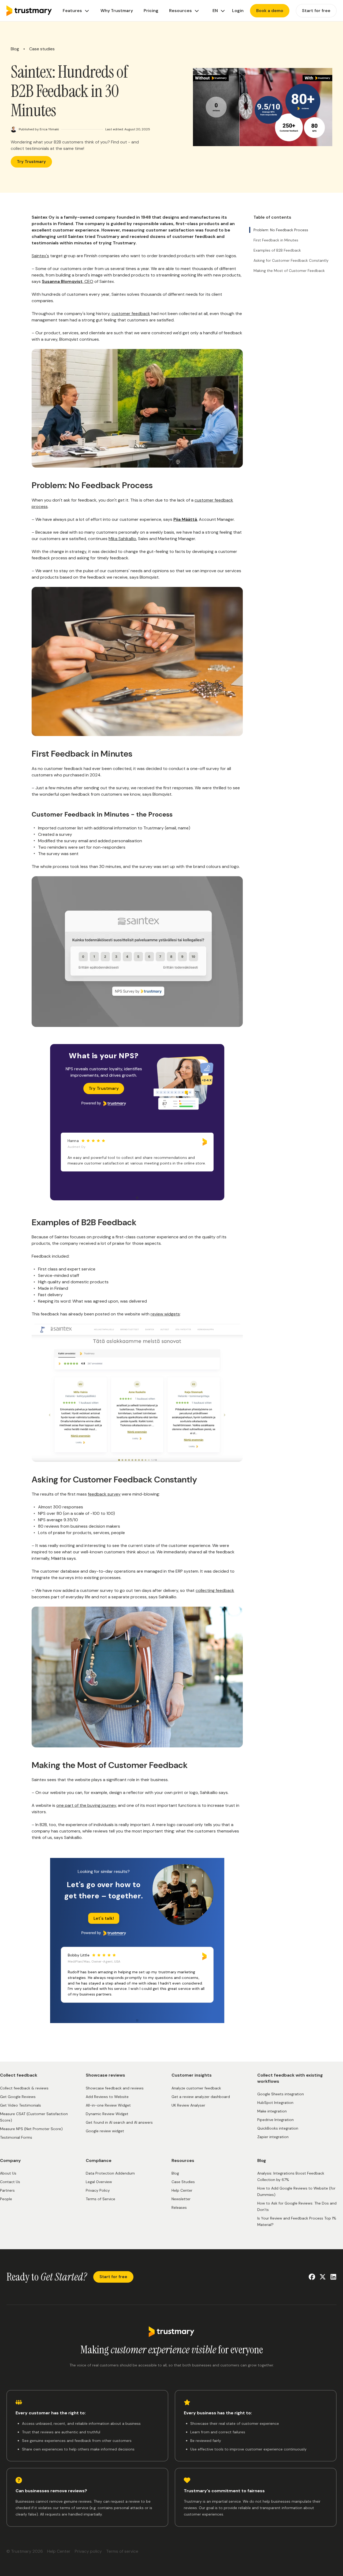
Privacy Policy (98, 2190)
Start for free (113, 2277)
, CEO (68, 281)
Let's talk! (104, 1918)
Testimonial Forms (16, 2137)
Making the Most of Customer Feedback (289, 271)
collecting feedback (215, 1590)
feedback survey (104, 1494)
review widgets (165, 1314)
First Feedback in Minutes (276, 240)
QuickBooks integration (278, 2128)
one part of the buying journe (85, 1805)
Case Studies (183, 2182)
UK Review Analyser (188, 2105)
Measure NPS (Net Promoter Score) (31, 2129)
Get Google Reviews (18, 2097)
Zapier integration (273, 2137)
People (6, 2199)
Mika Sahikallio (122, 539)
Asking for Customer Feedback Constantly (291, 260)
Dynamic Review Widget (107, 2114)
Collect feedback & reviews (24, 2088)
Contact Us (10, 2182)
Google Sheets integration (281, 2094)
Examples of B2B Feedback (277, 250)
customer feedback (131, 314)
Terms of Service (100, 2199)
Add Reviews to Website (107, 2097)
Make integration (272, 2111)
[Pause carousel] (137, 1198)
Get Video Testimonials (20, 2105)
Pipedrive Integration (275, 2120)
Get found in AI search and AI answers (119, 2122)
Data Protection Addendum (110, 2173)
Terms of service (122, 2551)
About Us (8, 2173)
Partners (7, 2190)
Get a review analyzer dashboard (201, 2097)
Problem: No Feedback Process (281, 230)
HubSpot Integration (275, 2103)
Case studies (42, 49)
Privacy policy (88, 2551)
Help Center (182, 2190)
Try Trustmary (31, 162)
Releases (179, 2207)
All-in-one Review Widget (108, 2105)
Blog (15, 49)
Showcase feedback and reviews (115, 2088)
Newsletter (181, 2199)
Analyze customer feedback (196, 2088)
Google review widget (105, 2131)
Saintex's (40, 256)
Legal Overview (99, 2182)
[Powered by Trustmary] (104, 1103)
